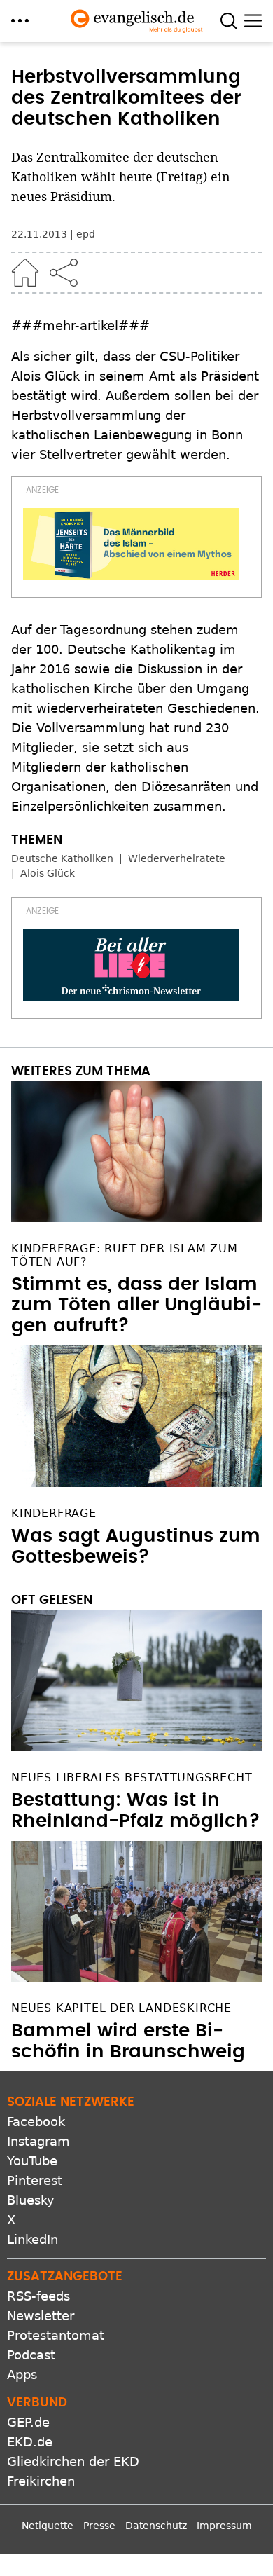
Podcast (31, 2355)
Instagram (38, 2141)
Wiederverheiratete (177, 858)
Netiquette (48, 2526)
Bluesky (31, 2200)
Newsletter (41, 2316)
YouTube (32, 2161)
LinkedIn (33, 2239)
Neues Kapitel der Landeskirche (121, 2008)
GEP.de (28, 2422)
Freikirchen (41, 2481)
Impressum (224, 2526)
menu (20, 21)
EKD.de (30, 2442)
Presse (99, 2526)
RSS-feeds (38, 2296)
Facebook (36, 2122)
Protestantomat (56, 2335)
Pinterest (35, 2180)
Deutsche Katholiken (62, 858)
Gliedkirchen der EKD (73, 2461)
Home (25, 273)
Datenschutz (156, 2526)
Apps (22, 2375)
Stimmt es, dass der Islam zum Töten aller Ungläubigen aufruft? (136, 1306)
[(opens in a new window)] (131, 544)
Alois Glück (48, 873)
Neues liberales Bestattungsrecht (132, 1777)
